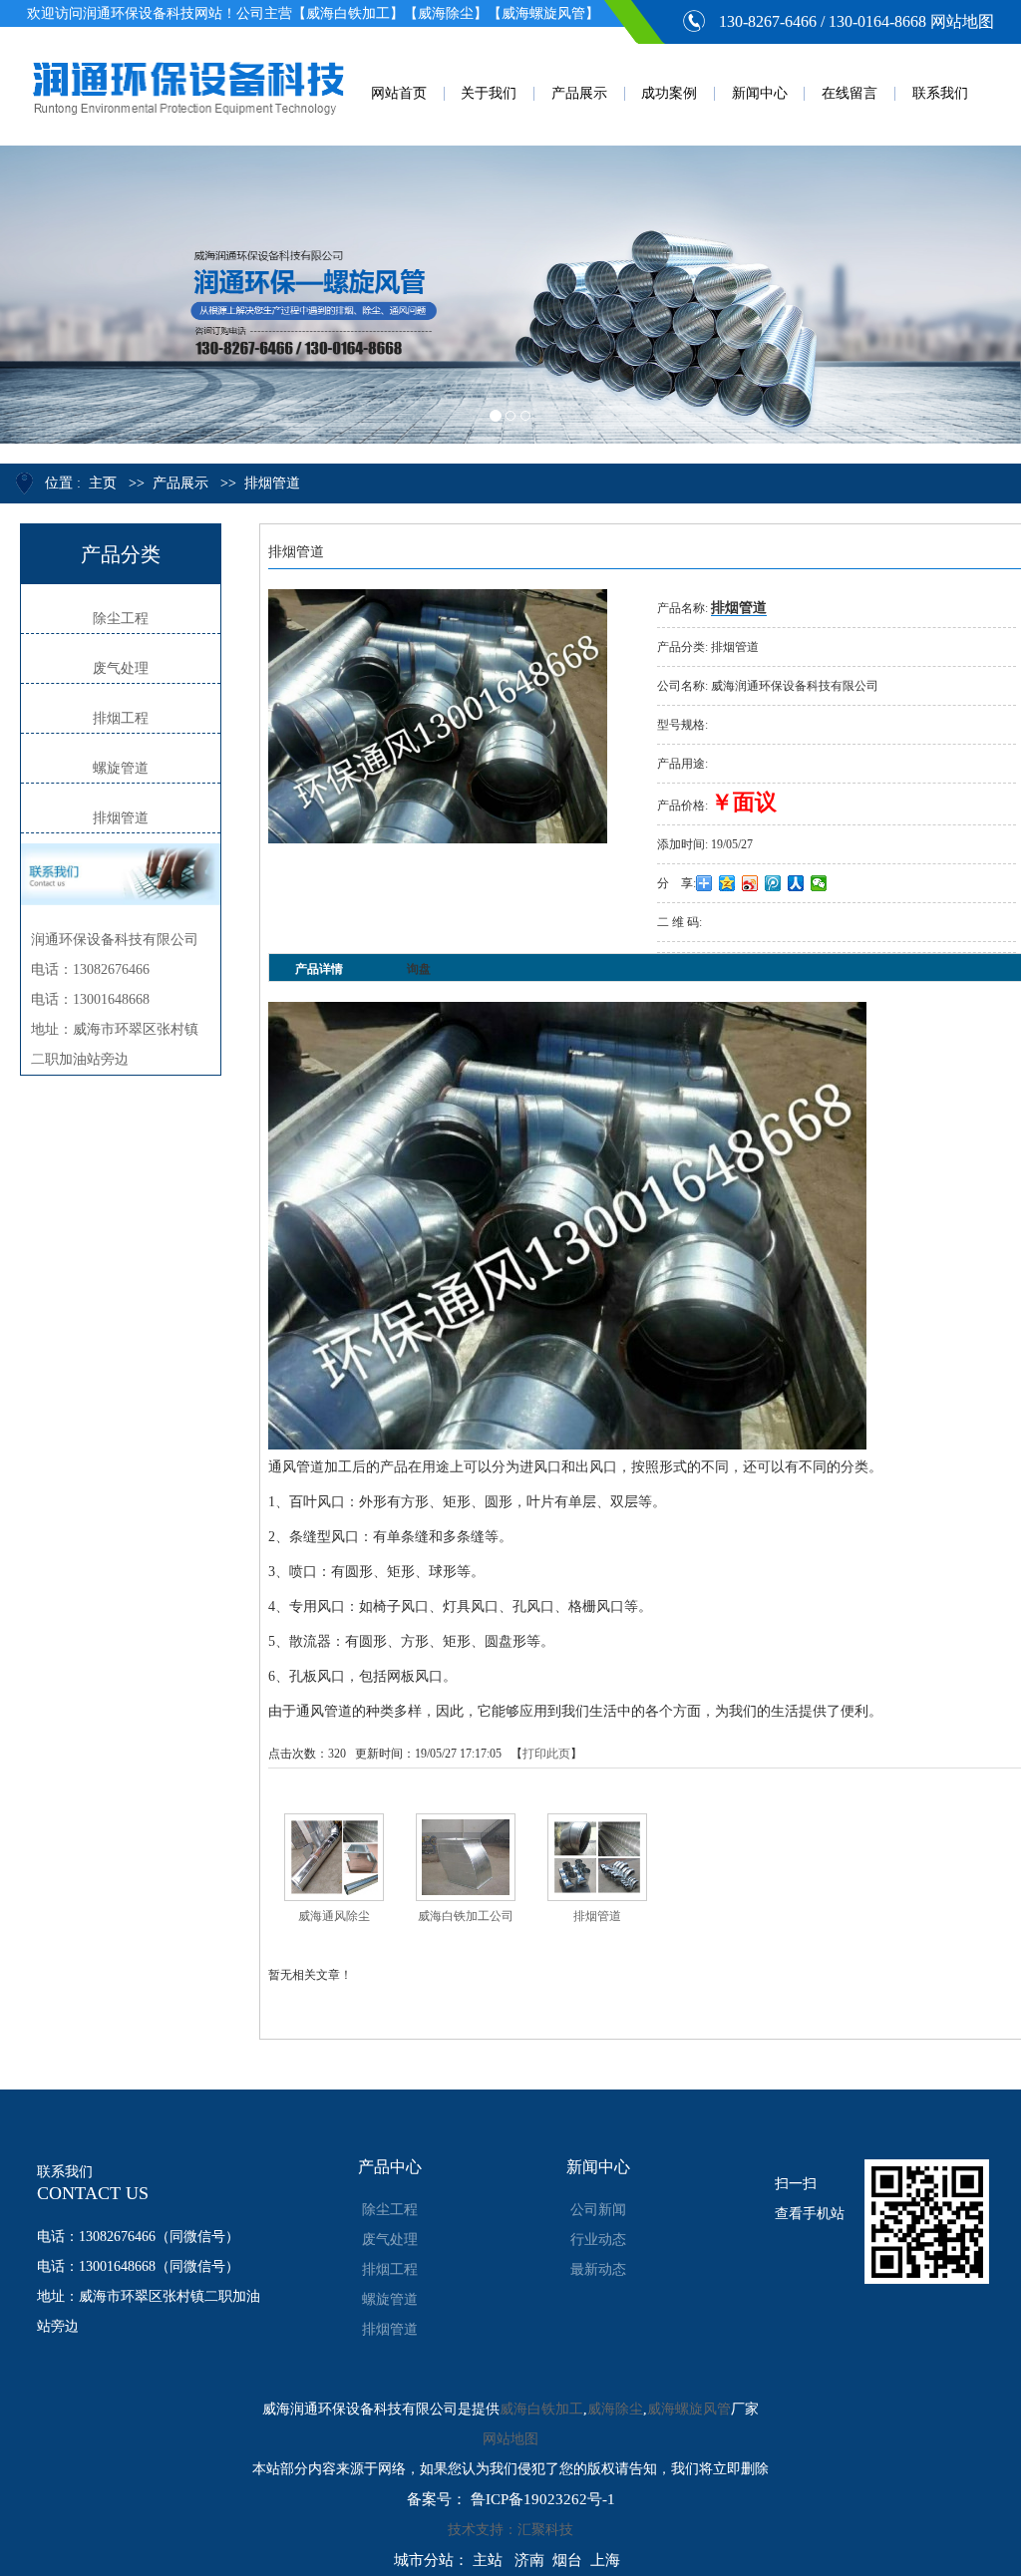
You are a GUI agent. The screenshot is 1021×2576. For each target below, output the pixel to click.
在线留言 (850, 93)
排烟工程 (121, 718)
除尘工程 (121, 619)
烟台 (567, 2560)
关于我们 (489, 93)
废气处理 (121, 668)
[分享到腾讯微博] (773, 883)
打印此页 (546, 1754)
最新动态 (598, 2269)
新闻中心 (760, 93)
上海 (605, 2560)
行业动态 (598, 2240)
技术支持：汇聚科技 (510, 2530)
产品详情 (319, 969)
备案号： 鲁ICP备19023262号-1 (511, 2499)
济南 (529, 2560)
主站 (488, 2560)
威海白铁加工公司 (466, 1916)
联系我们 (940, 93)
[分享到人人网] (796, 883)
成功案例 (669, 93)
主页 (103, 483)
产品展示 (579, 93)
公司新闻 (598, 2210)
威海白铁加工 (541, 2409)
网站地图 (962, 21)
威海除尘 (615, 2409)
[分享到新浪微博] (750, 883)
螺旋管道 (121, 768)
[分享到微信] (819, 883)
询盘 (419, 969)
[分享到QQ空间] (727, 883)
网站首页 (399, 93)
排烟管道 (272, 483)
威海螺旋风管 (689, 2409)
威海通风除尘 (334, 1916)
